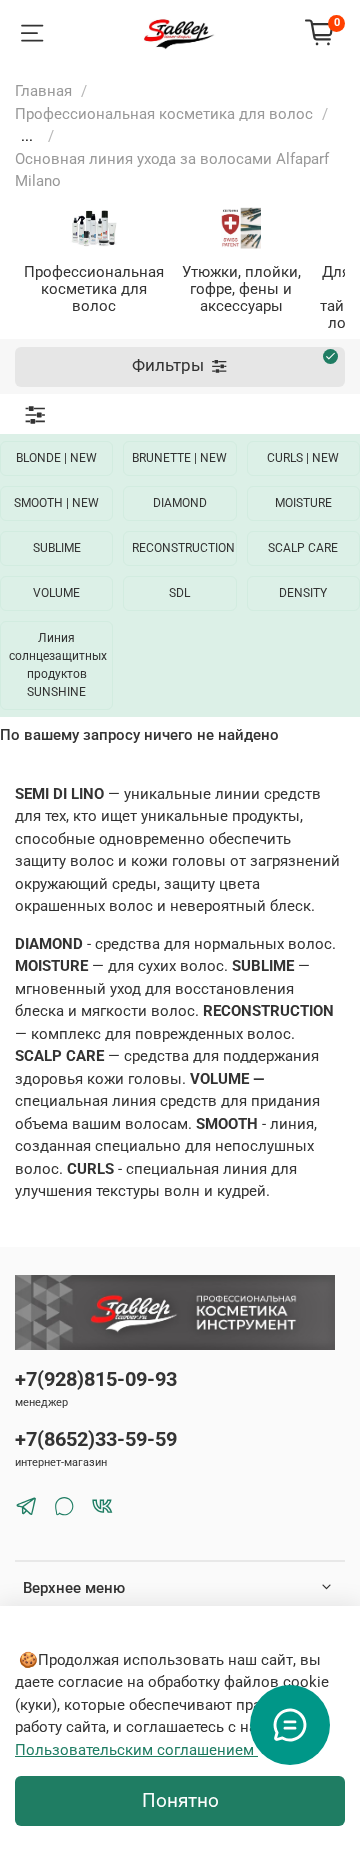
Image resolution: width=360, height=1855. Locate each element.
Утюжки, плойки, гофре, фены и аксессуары (241, 289)
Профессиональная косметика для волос (164, 114)
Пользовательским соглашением (136, 1750)
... (27, 136)
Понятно (180, 1801)
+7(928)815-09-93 (96, 1379)
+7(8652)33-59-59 (96, 1439)
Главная (43, 91)
